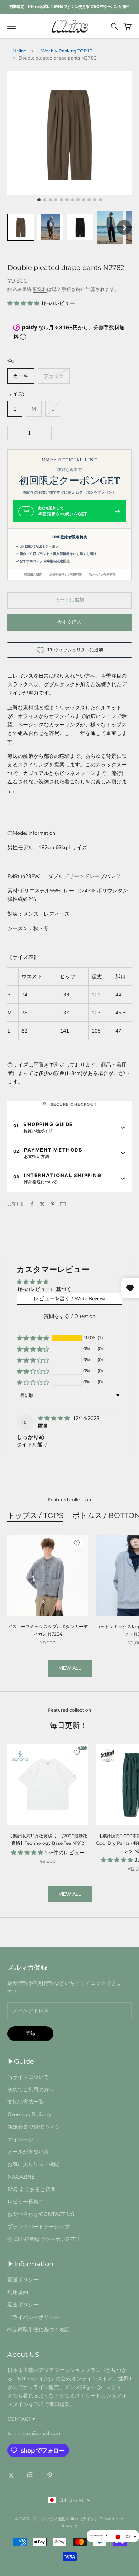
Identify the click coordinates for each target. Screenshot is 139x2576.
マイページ (20, 2139)
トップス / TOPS (35, 1515)
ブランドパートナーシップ (39, 2227)
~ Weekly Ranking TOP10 (65, 51)
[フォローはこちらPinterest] (50, 2475)
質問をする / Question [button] (69, 1316)
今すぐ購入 (69, 622)
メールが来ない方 (28, 2152)
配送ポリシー (23, 2280)
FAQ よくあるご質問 (32, 2189)
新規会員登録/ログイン (34, 2127)
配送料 (40, 289)
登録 (30, 2033)
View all (70, 1668)
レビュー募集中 (26, 2202)
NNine (19, 51)
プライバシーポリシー (33, 2317)
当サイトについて (28, 2077)
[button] (21, 227)
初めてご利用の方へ (31, 2089)
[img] (54, 1418)
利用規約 (18, 2292)
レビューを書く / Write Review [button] (69, 1299)
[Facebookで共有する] (32, 1204)
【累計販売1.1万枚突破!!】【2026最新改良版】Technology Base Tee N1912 (48, 1839)
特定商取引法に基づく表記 (39, 2329)
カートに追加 (70, 600)
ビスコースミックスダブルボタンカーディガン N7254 (48, 1630)
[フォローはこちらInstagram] (30, 2475)
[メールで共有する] (63, 1204)
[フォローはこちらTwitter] (11, 2475)
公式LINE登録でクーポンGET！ (44, 2239)
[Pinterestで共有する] (53, 1204)
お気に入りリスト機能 (33, 2164)
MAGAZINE (21, 2177)
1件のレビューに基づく (44, 1289)
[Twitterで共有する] (42, 1204)
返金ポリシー (23, 2305)
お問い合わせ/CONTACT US (41, 2214)
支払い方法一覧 (26, 2102)
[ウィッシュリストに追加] (77, 1543)
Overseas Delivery (29, 2114)
